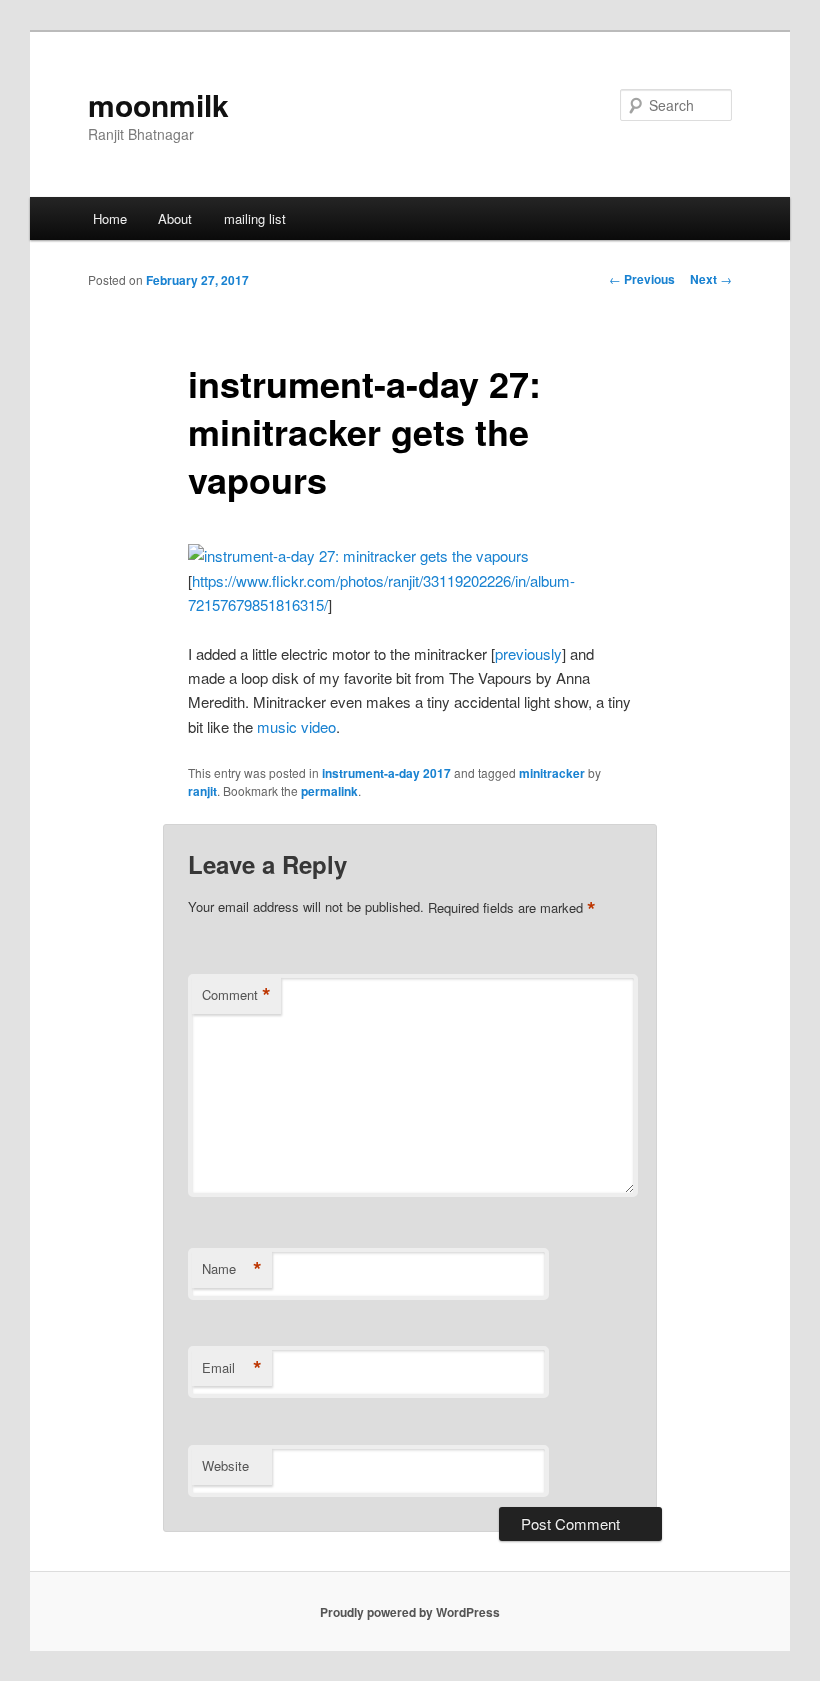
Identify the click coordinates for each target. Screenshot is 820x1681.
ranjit (202, 791)
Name (232, 1269)
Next (711, 279)
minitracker (552, 773)
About (175, 218)
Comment (236, 995)
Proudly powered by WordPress (410, 1612)
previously (528, 653)
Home (110, 218)
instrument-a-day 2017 (386, 773)
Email (232, 1368)
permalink (329, 791)
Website (225, 1465)
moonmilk (158, 104)
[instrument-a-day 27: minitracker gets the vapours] (358, 555)
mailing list (255, 218)
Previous (642, 279)
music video (296, 726)
